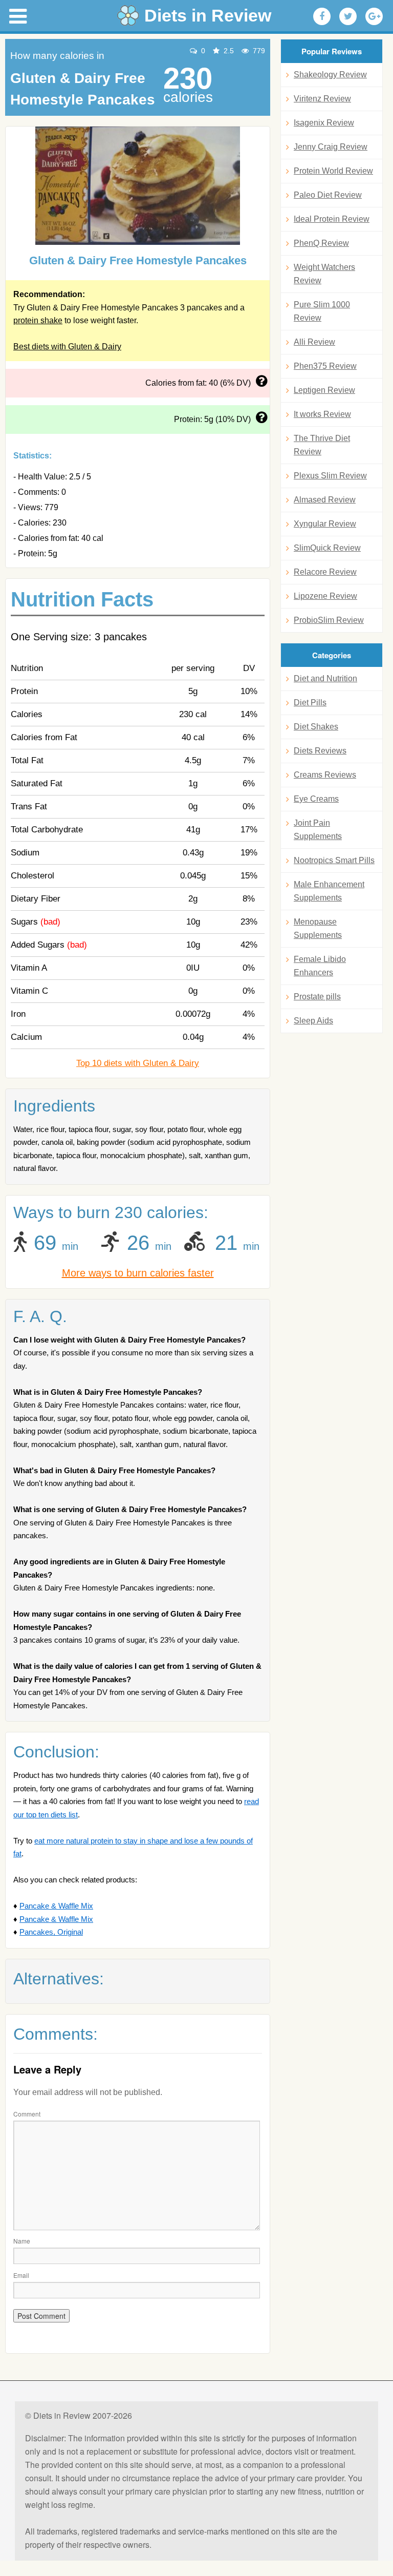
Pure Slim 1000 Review (322, 311)
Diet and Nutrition (325, 678)
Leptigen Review (324, 390)
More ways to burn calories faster (138, 1273)
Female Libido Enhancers (320, 966)
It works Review (322, 414)
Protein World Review (333, 171)
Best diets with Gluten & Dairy (67, 347)
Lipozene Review (325, 596)
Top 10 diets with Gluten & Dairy (138, 1063)
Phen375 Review (325, 366)
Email (21, 2275)
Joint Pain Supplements (318, 830)
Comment (27, 2114)
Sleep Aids (313, 1021)
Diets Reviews (320, 751)
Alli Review (314, 342)
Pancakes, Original (51, 1932)
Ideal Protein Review (332, 219)
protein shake (38, 320)
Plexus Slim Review (330, 476)
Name (22, 2241)
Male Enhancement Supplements (329, 891)
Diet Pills (310, 703)
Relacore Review (325, 572)
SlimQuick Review (327, 548)
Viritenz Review (322, 99)
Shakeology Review (330, 75)
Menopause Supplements (318, 928)
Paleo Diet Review (328, 195)
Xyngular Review (325, 524)
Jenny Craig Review (331, 147)
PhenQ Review (321, 243)
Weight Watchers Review (324, 274)
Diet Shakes (316, 727)
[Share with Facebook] (322, 16)
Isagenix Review (324, 123)
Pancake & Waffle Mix (56, 1906)
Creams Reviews (325, 775)
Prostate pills (317, 997)
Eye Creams (316, 799)
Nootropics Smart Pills (334, 860)
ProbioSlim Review (329, 620)
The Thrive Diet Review (322, 445)
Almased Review (325, 500)
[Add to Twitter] (348, 16)
